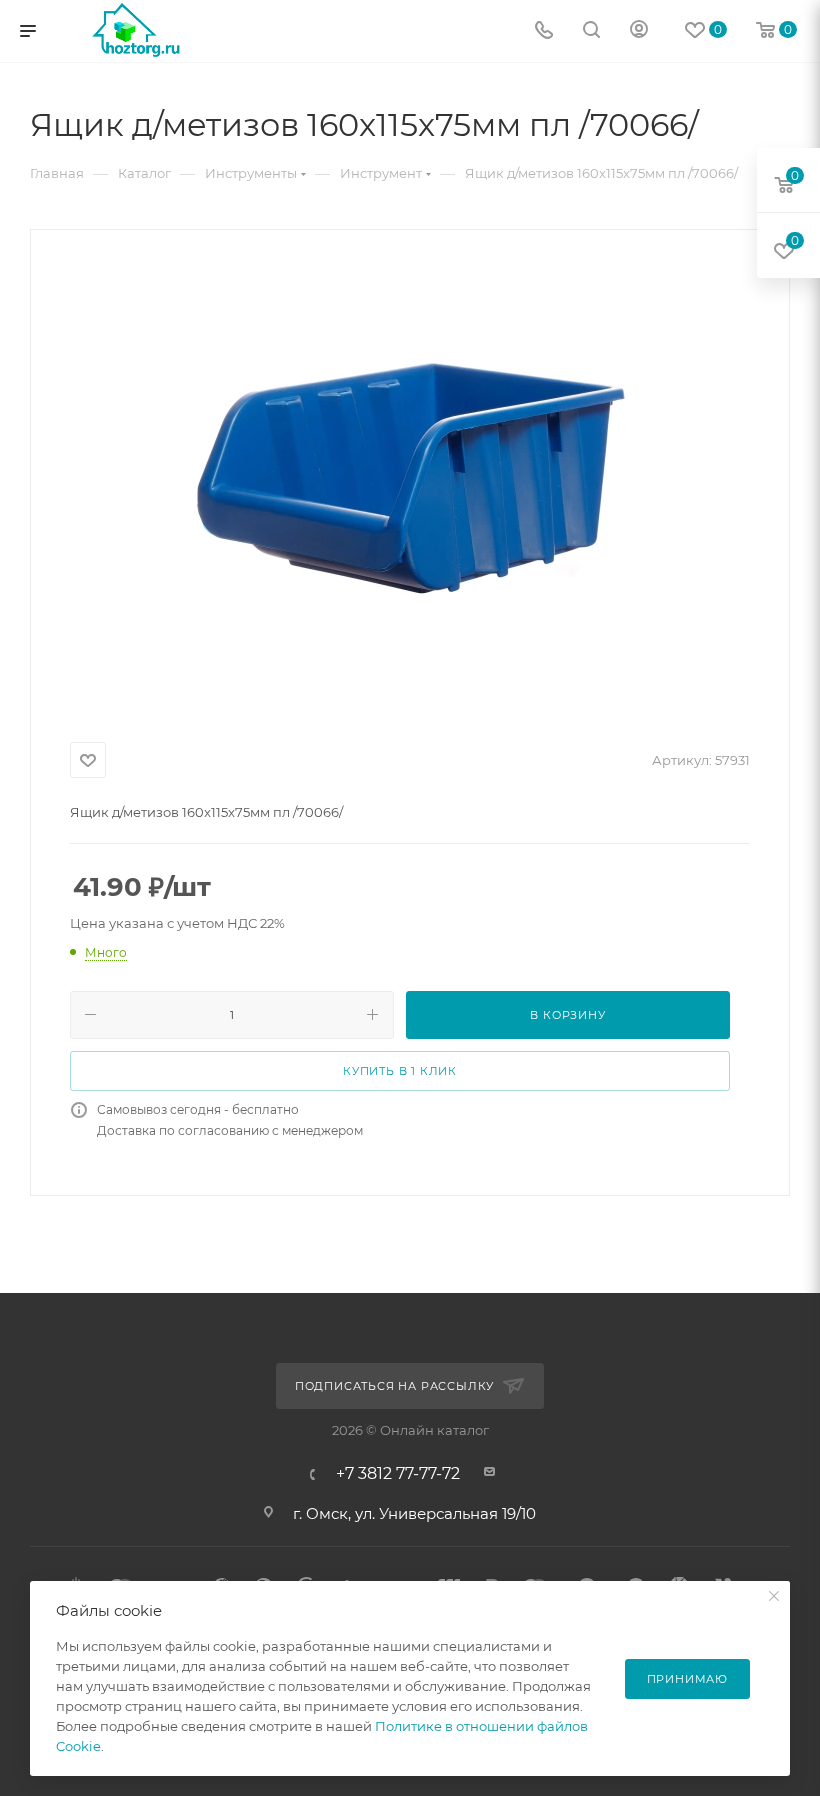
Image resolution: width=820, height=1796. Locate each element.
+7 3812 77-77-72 (398, 1474)
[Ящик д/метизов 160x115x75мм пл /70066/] (410, 482)
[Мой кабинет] (639, 31)
